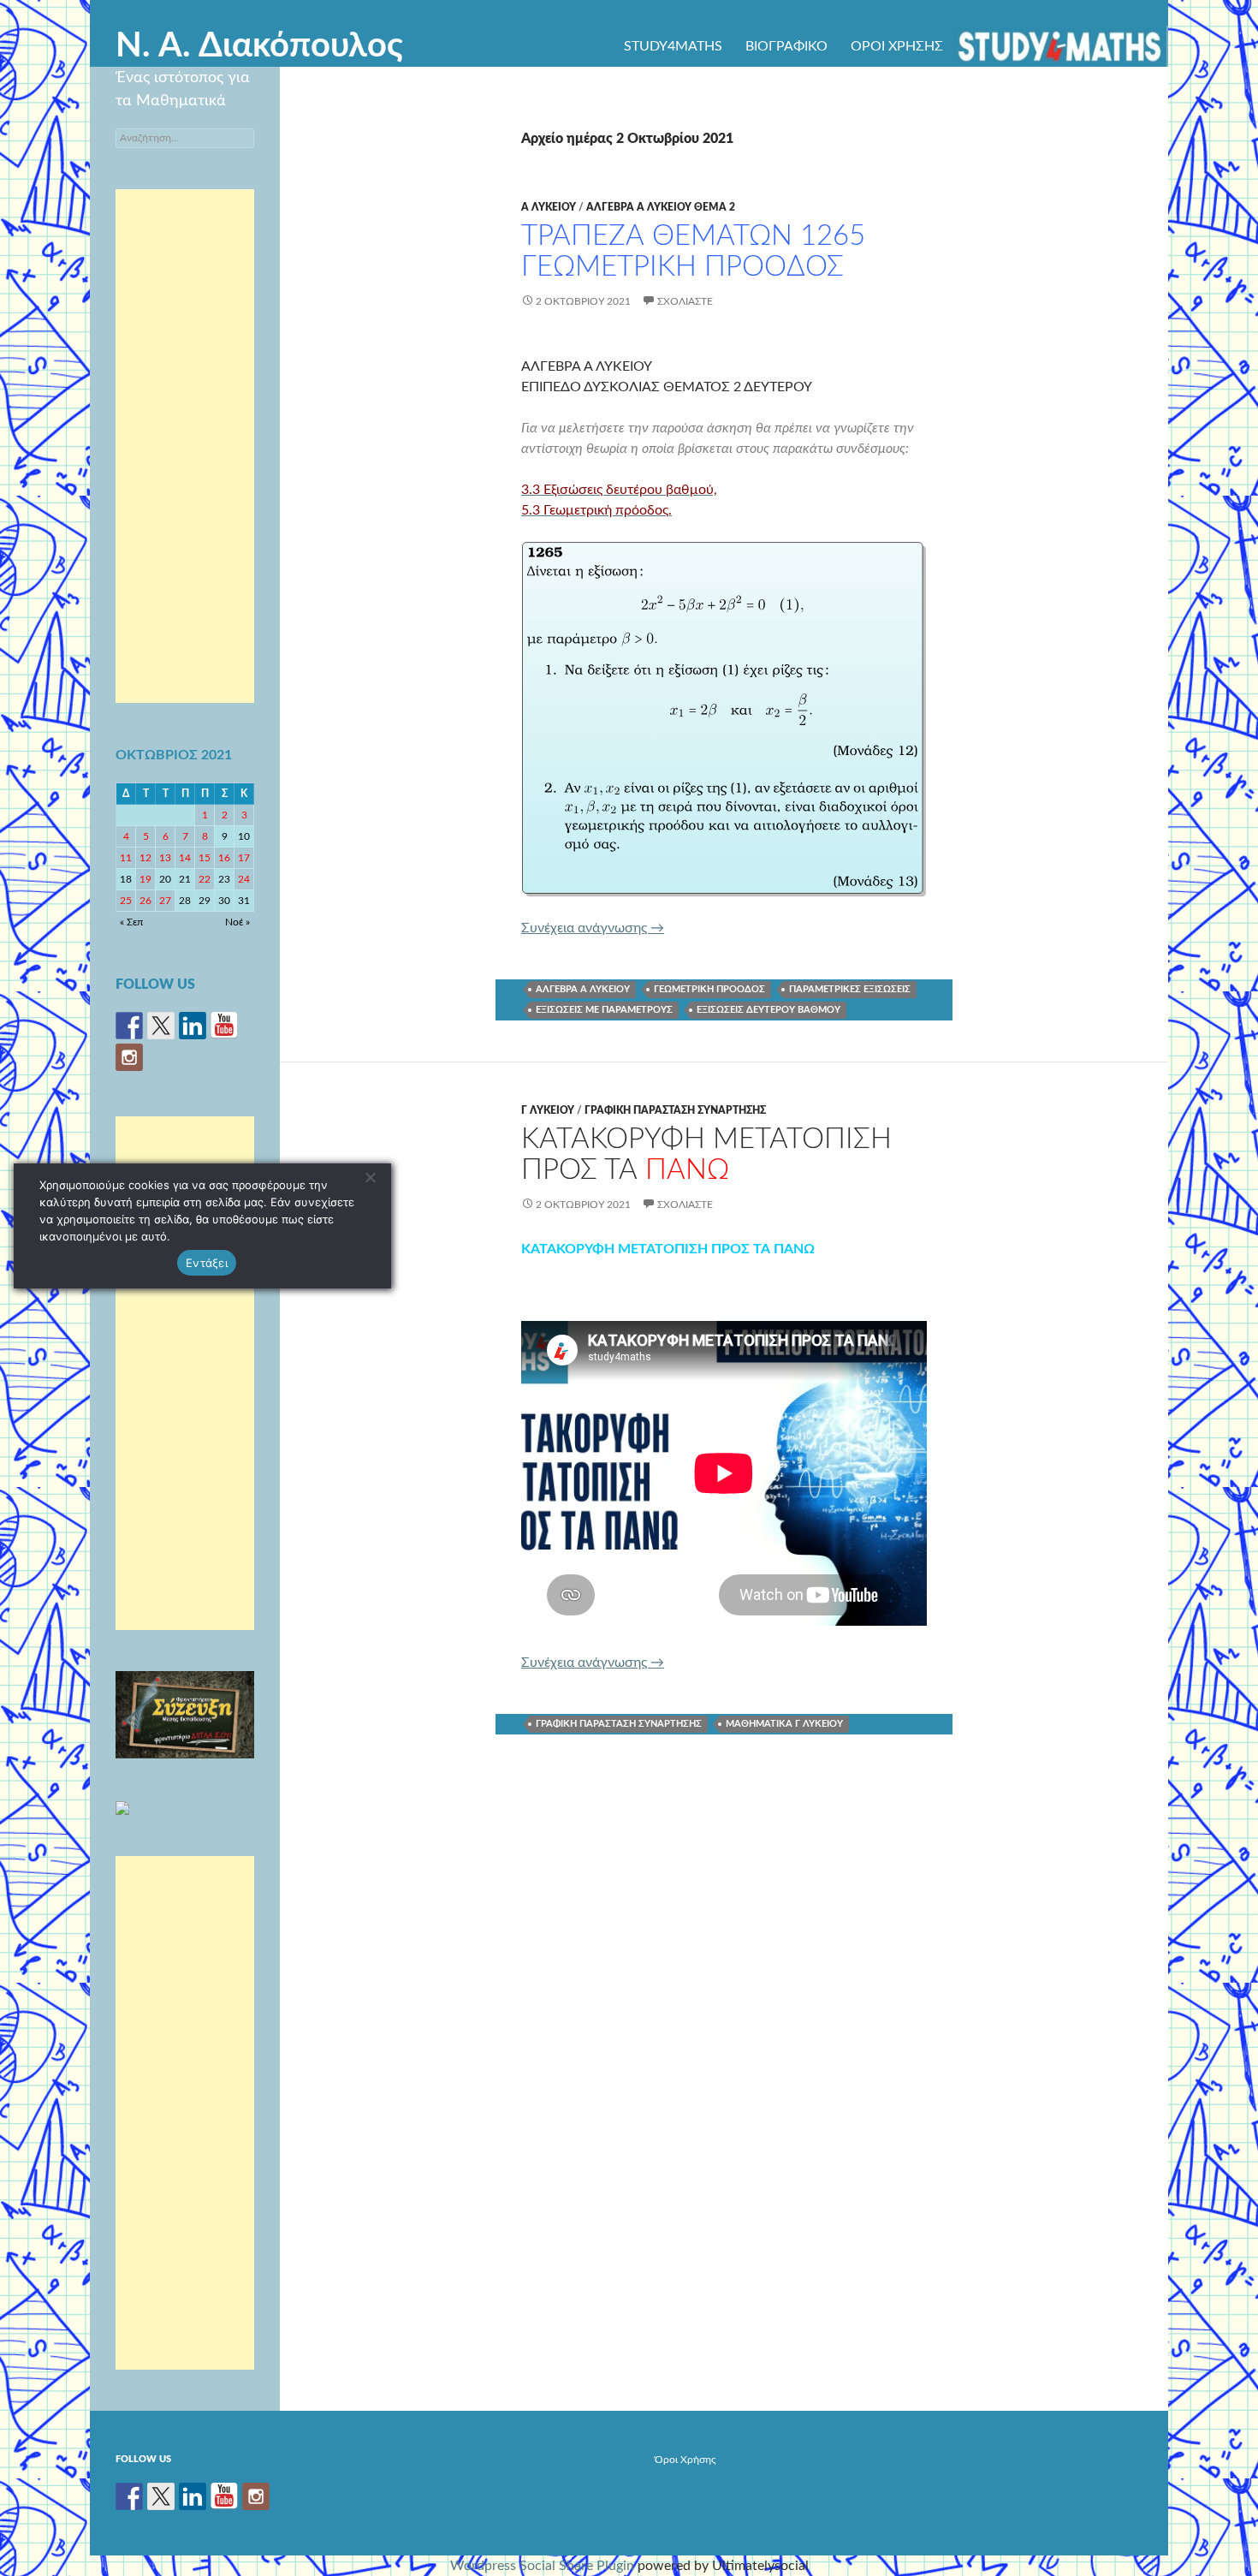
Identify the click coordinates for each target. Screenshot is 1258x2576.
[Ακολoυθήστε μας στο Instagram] (129, 1057)
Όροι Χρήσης (897, 46)
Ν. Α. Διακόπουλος (259, 46)
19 (145, 879)
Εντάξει (207, 1262)
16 (224, 858)
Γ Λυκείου (548, 1110)
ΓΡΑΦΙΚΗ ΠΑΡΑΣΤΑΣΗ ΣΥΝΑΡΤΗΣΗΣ (675, 1110)
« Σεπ (131, 922)
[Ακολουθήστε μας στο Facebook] (129, 1026)
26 (145, 901)
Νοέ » (237, 922)
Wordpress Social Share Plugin (544, 2566)
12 (145, 858)
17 (244, 858)
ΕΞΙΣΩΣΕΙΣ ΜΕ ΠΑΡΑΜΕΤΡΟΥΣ (604, 1010)
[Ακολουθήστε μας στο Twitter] (161, 1026)
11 (126, 858)
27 (165, 901)
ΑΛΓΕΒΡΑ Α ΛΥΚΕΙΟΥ (583, 989)
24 (244, 879)
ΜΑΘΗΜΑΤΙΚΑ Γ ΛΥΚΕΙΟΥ (784, 1724)
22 (205, 879)
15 (205, 858)
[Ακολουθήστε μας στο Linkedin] (193, 1026)
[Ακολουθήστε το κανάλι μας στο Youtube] (224, 1026)
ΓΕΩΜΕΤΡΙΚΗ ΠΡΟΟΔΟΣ (709, 989)
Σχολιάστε (685, 301)
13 (165, 858)
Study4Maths (673, 46)
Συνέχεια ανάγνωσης (593, 928)
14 (185, 858)
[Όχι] (370, 1177)
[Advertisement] (185, 446)
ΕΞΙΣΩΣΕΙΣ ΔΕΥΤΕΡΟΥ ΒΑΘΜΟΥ (768, 1010)
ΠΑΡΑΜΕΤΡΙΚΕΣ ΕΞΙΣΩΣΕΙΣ (850, 989)
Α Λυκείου (549, 207)
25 (126, 901)
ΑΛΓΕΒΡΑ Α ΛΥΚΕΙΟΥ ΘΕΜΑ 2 (661, 207)
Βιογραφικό (786, 46)
